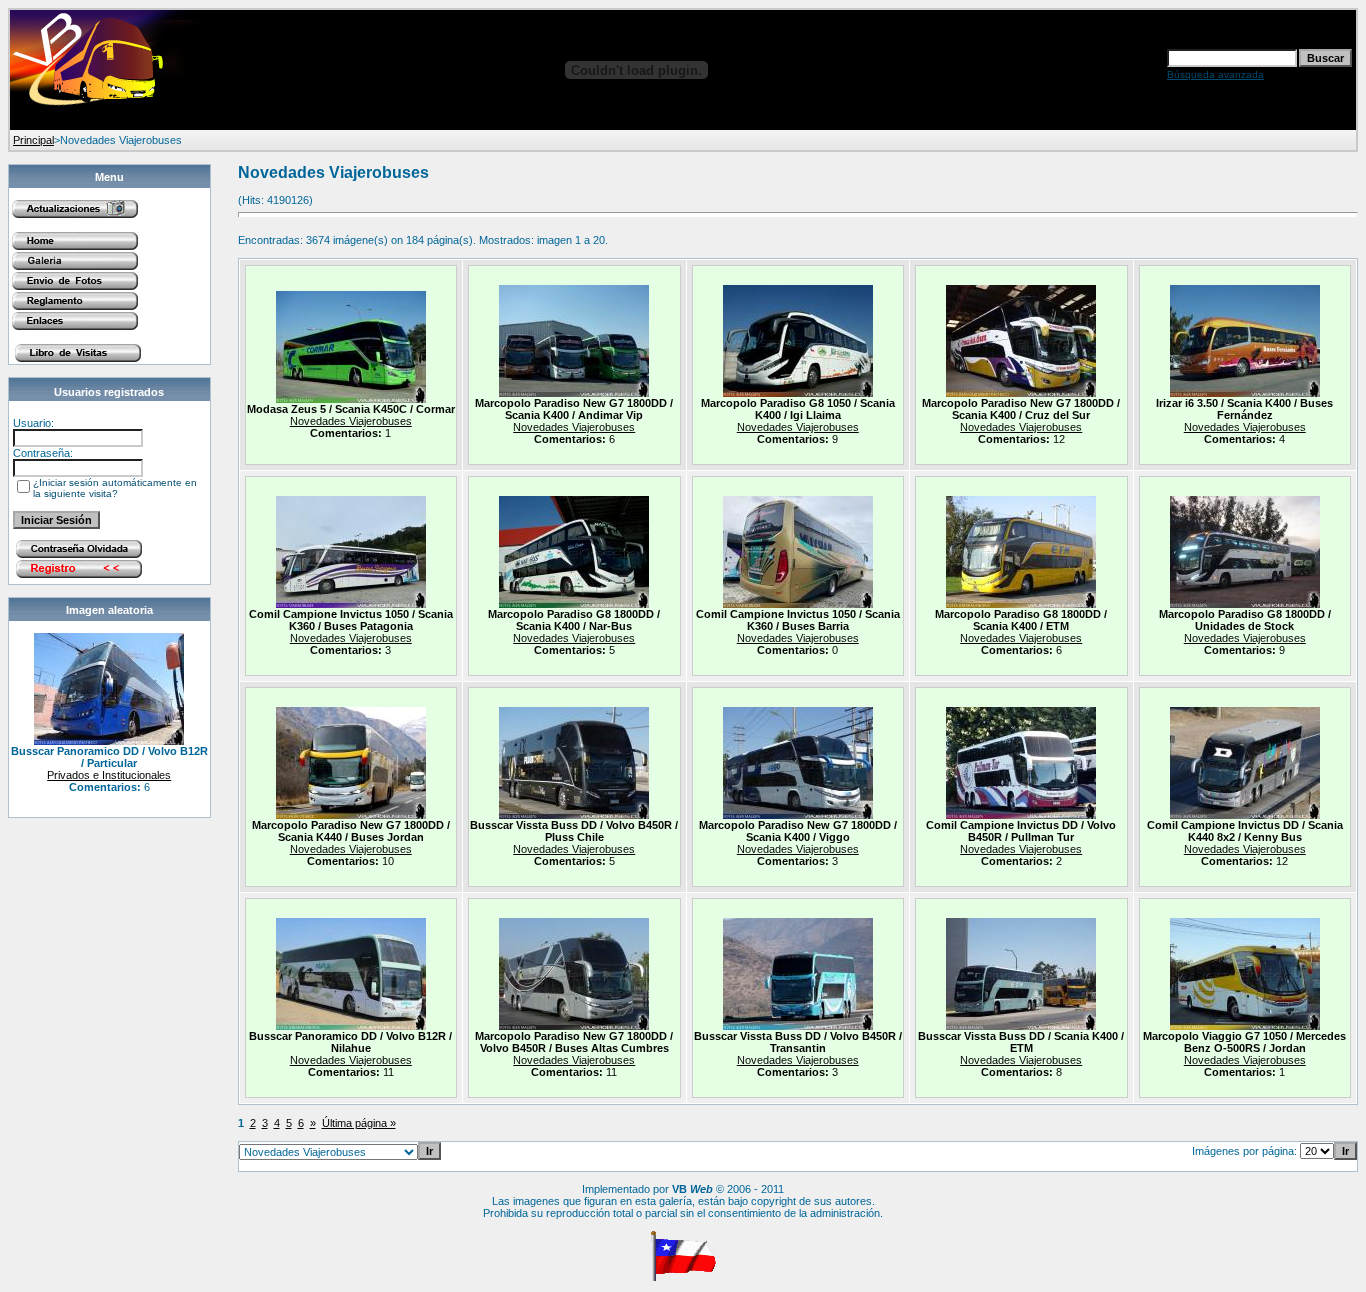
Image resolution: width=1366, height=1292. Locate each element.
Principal (33, 140)
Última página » (359, 1123)
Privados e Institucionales (109, 775)
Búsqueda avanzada (1215, 74)
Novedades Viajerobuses (351, 421)
